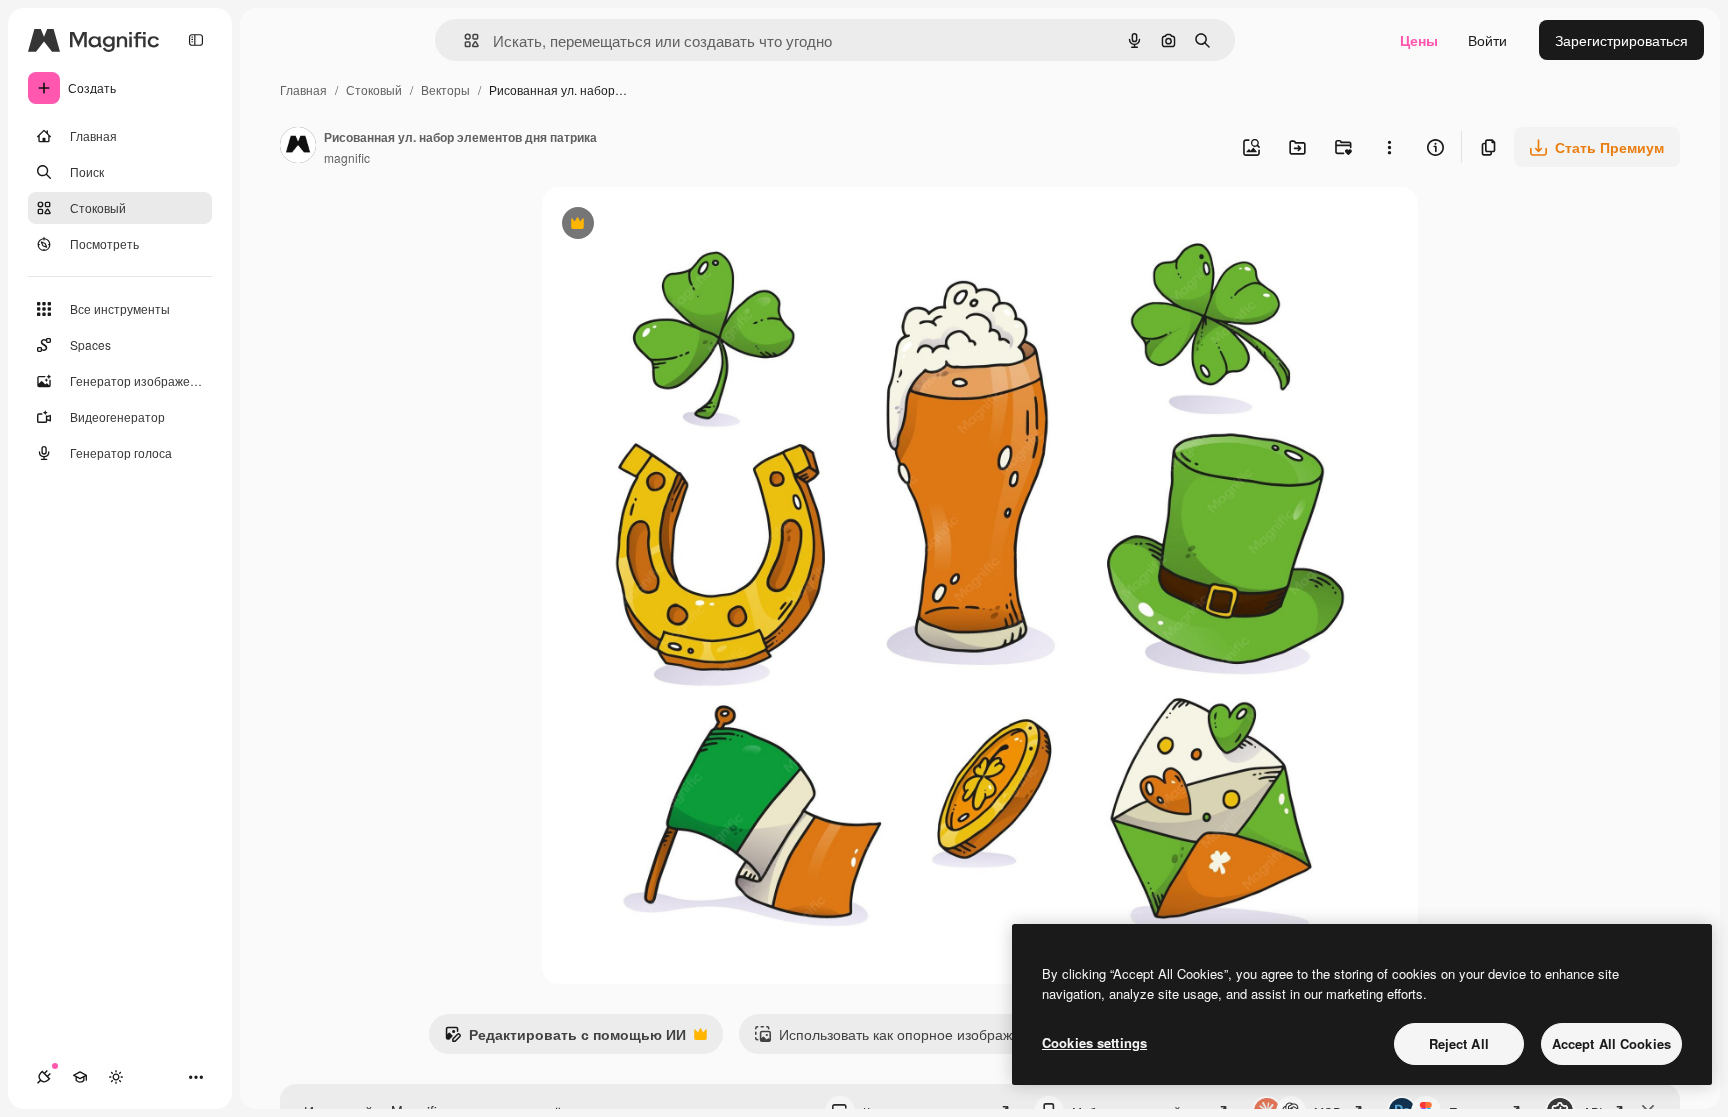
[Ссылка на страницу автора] (298, 147)
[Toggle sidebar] (196, 40)
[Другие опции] (1389, 147)
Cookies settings (1094, 1042)
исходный (676, 225)
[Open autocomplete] (463, 40)
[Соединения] (44, 1077)
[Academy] (80, 1077)
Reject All (1459, 1043)
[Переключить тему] (116, 1077)
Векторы (445, 89)
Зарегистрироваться (1621, 40)
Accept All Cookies (1611, 1043)
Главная (303, 89)
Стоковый (374, 89)
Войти (1487, 40)
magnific (347, 157)
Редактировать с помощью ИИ (565, 1039)
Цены (1419, 40)
